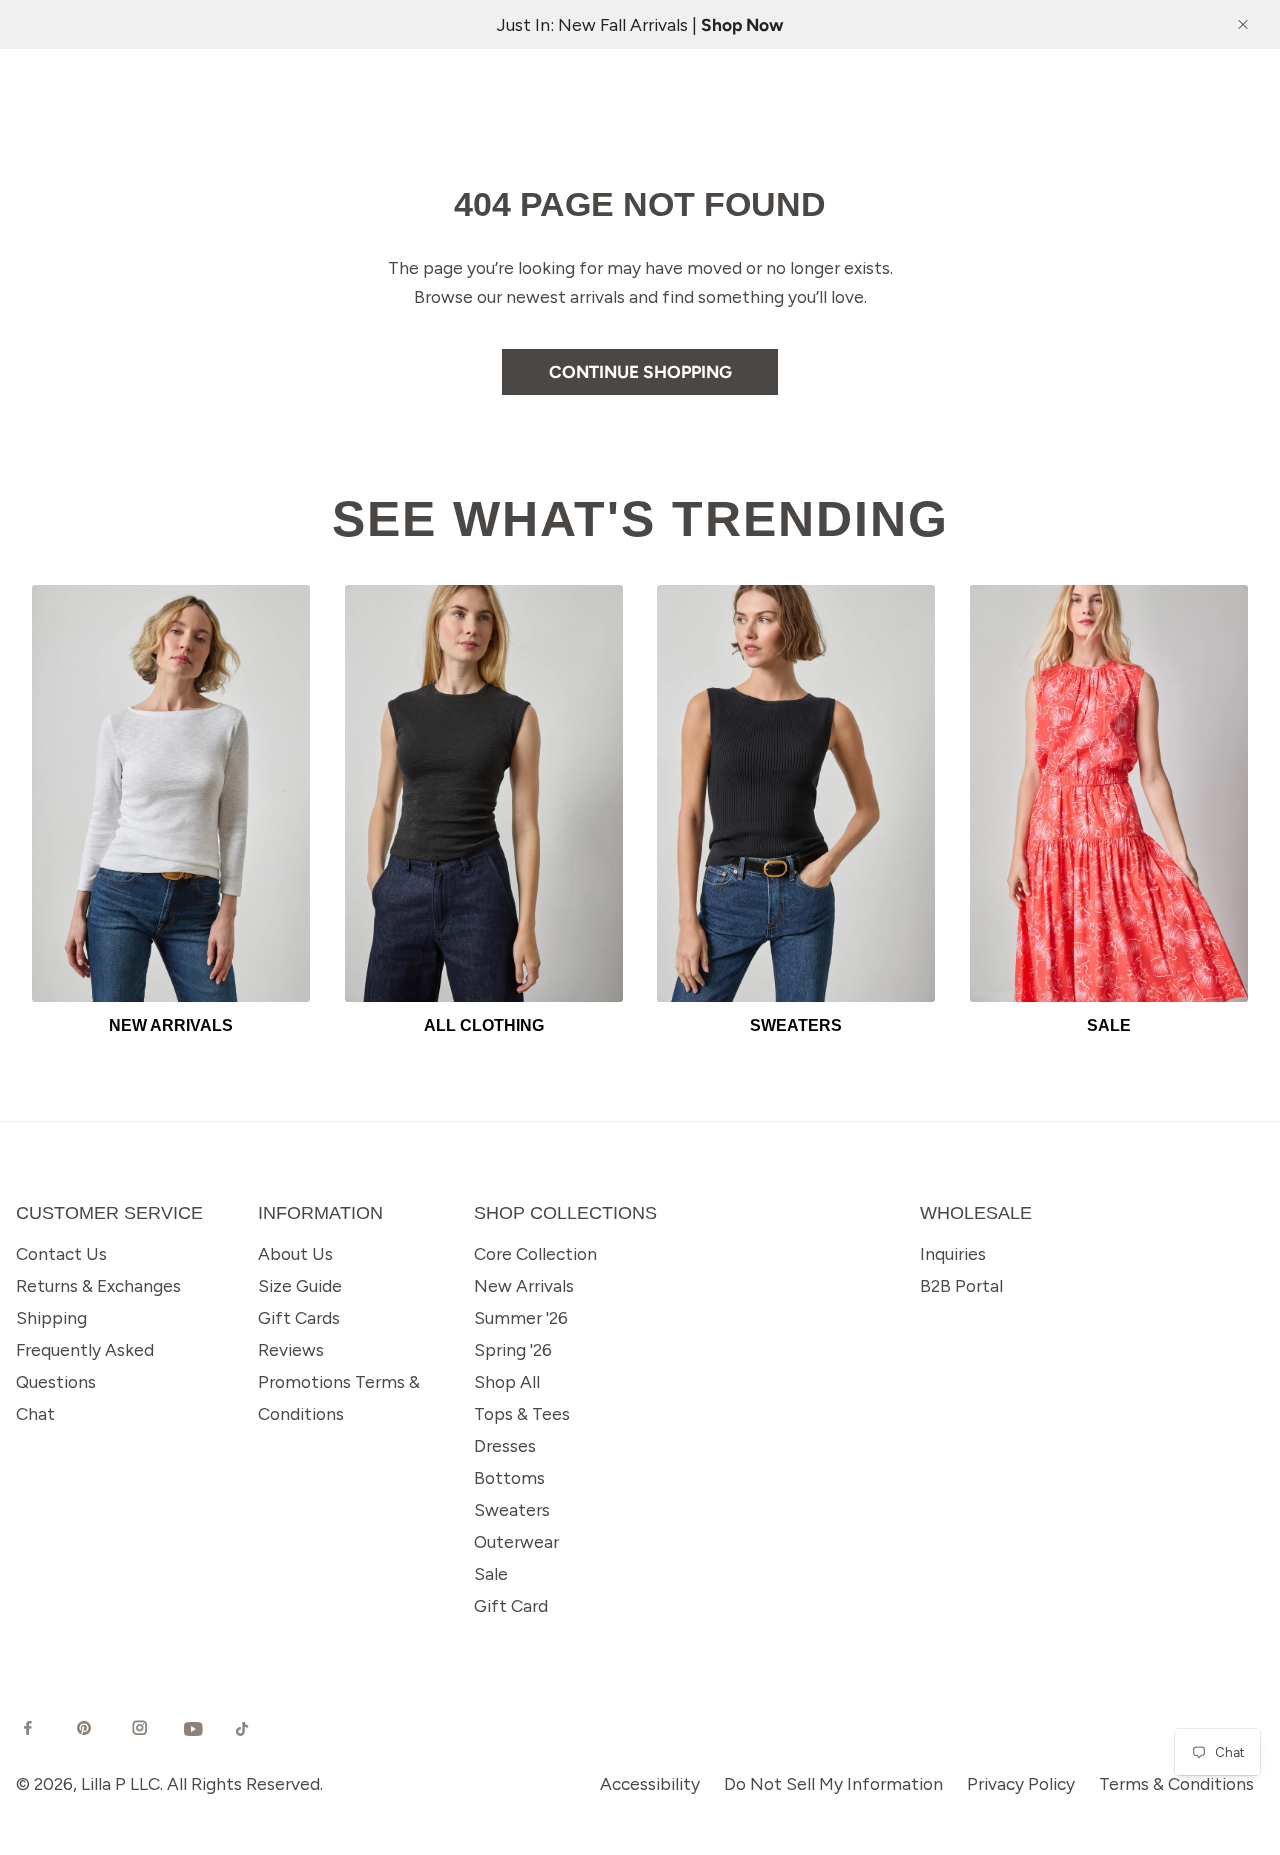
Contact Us (61, 1253)
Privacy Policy (1021, 1783)
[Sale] (1109, 793)
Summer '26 (521, 1317)
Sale (491, 1573)
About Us (295, 1253)
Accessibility (650, 1783)
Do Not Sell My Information (833, 1783)
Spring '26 (513, 1349)
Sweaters (512, 1509)
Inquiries (953, 1253)
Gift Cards (299, 1317)
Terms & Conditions (1176, 1783)
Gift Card (511, 1605)
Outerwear (516, 1541)
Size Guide (300, 1285)
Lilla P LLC (120, 1783)
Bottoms (509, 1477)
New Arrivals (524, 1285)
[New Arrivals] (171, 793)
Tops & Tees (522, 1413)
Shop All (507, 1381)
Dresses (505, 1445)
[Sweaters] (796, 793)
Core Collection (535, 1253)
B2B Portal (961, 1285)
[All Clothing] (484, 793)
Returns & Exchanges (98, 1285)
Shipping (51, 1317)
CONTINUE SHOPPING (640, 371)
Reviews (291, 1349)
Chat (35, 1413)
